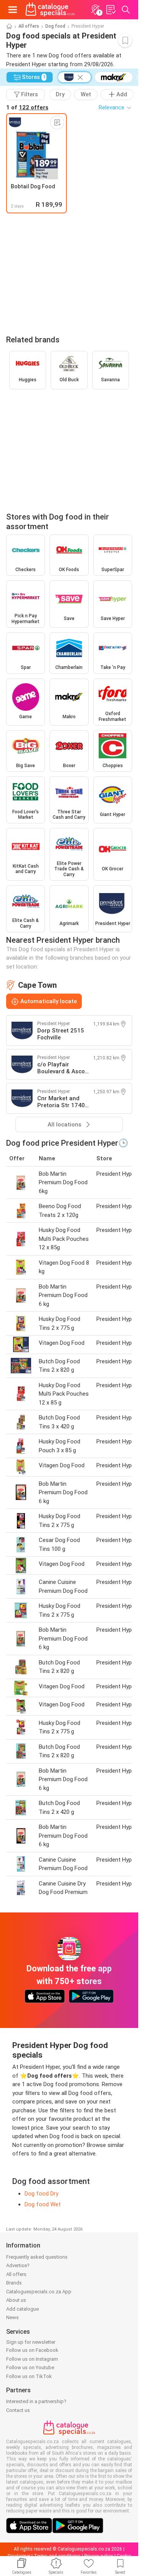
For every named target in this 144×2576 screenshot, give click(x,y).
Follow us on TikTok (29, 2376)
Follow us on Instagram (32, 2359)
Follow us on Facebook (32, 2350)
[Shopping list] (111, 10)
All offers (29, 26)
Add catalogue (22, 2309)
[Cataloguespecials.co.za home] (50, 10)
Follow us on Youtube (30, 2367)
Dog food (55, 26)
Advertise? (18, 2265)
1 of (27, 107)
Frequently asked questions (37, 2257)
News (12, 2317)
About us (16, 2300)
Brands (14, 2283)
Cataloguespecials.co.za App (39, 2292)
